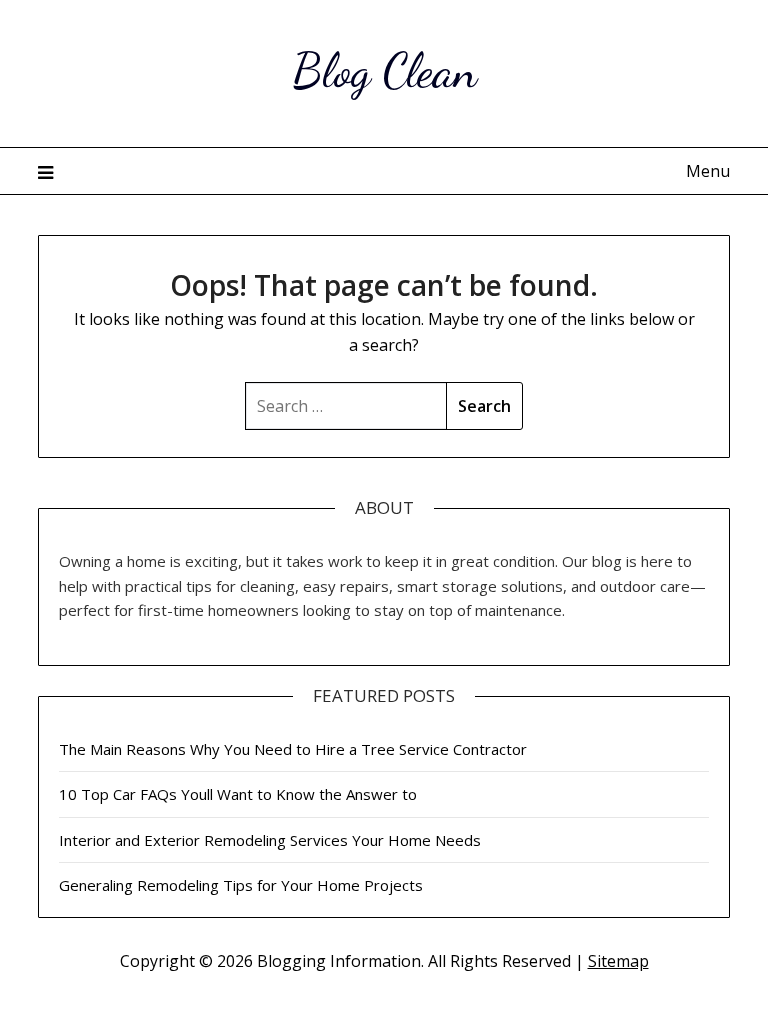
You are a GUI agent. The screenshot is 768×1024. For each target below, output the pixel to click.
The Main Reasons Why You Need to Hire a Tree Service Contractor (293, 749)
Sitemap (618, 961)
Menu (707, 171)
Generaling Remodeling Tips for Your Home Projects (241, 885)
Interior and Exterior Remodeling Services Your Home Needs (270, 840)
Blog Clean (384, 70)
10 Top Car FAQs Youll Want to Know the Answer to (238, 794)
